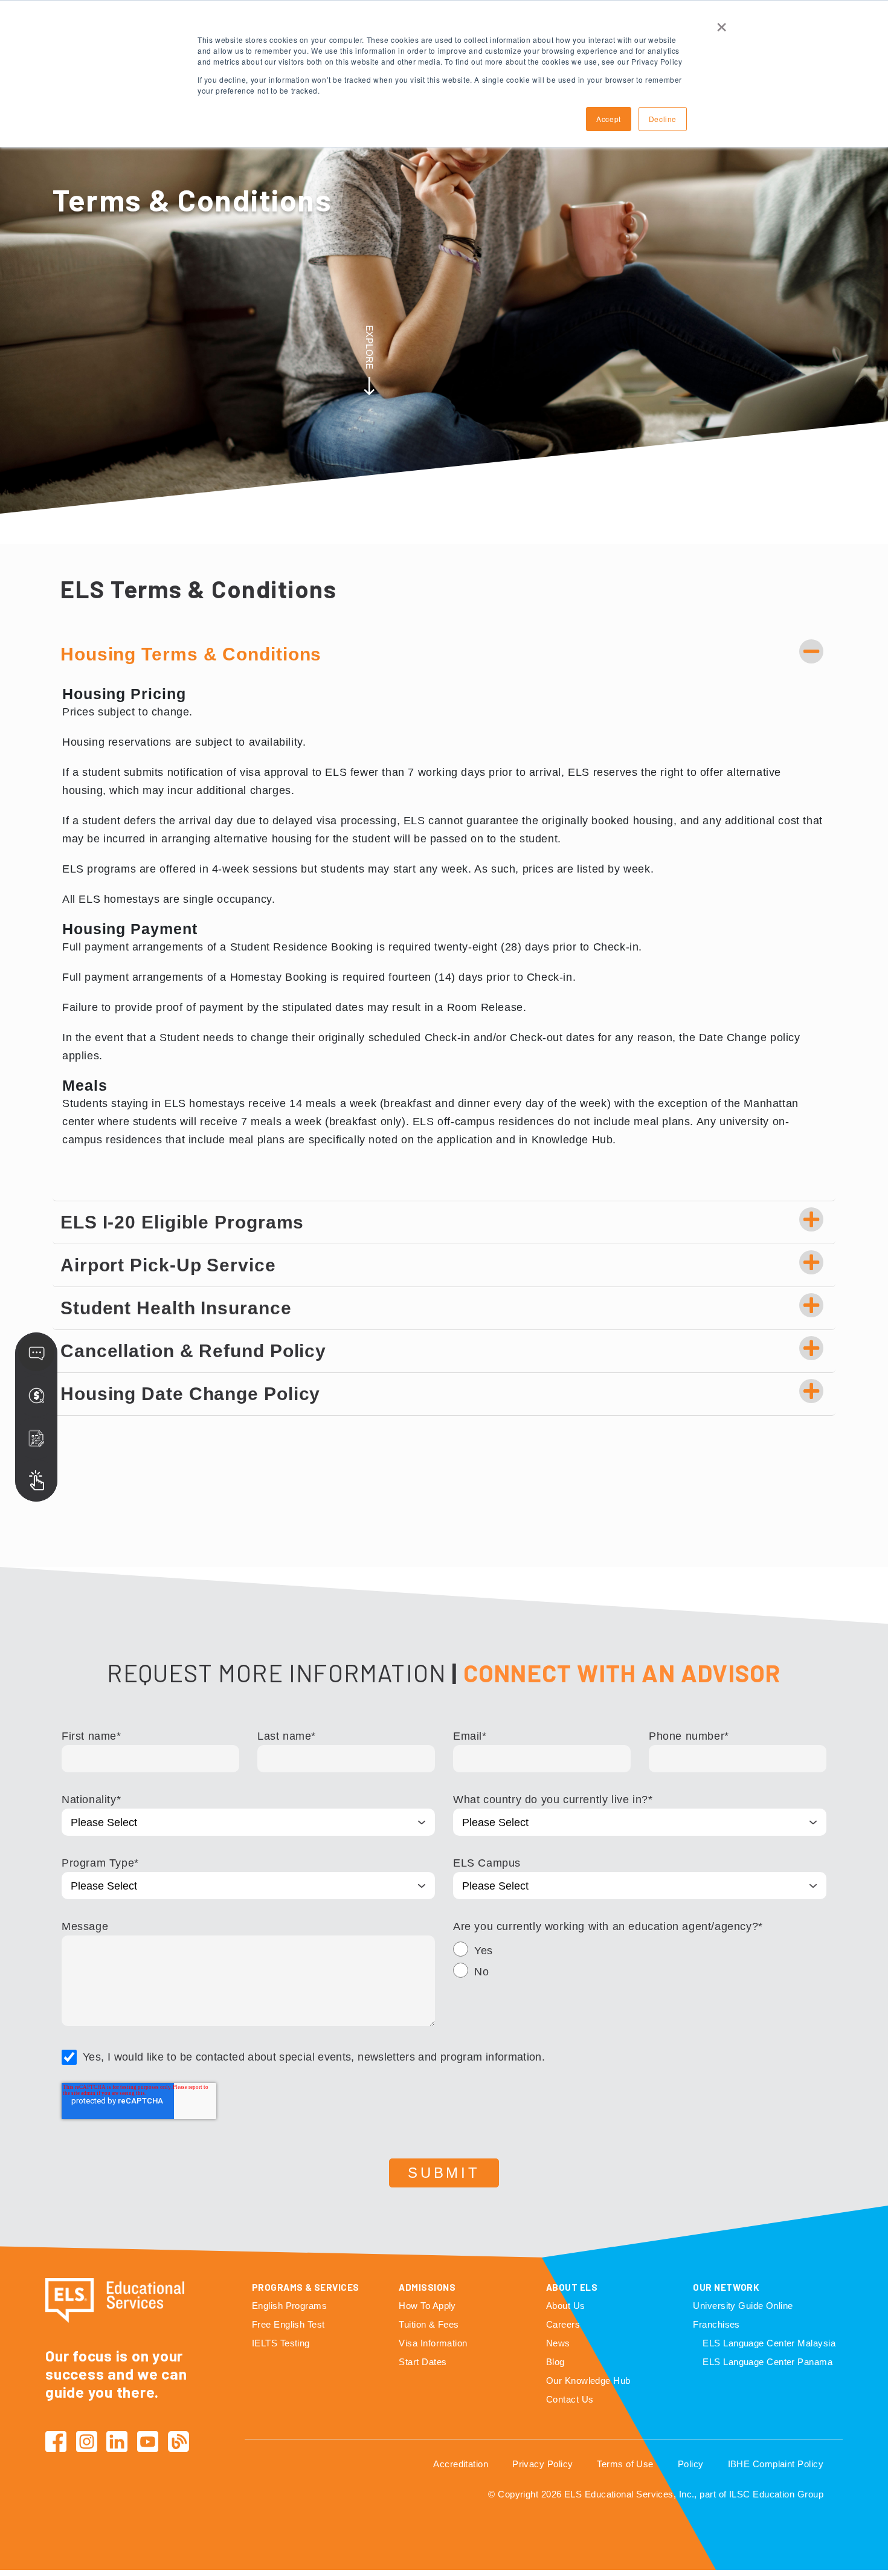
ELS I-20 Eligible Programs (182, 1222)
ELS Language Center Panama (767, 2362)
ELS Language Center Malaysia (769, 2343)
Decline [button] (663, 119)
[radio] (640, 1952)
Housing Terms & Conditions (191, 654)
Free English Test (288, 2324)
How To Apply (427, 2306)
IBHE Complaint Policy (776, 2464)
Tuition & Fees (429, 2324)
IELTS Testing (281, 2343)
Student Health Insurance (176, 1308)
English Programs (289, 2306)
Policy (691, 2464)
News (558, 2343)
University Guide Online (743, 2306)
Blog (555, 2362)
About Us (566, 2306)
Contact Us (570, 2399)
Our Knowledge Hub (588, 2381)
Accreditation (461, 2464)
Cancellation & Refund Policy (193, 1351)
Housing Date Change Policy (190, 1394)
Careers (563, 2324)
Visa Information (433, 2343)
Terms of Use (625, 2464)
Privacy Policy (542, 2464)
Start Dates (423, 2362)
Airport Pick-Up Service (168, 1265)
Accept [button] (609, 119)
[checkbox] (640, 1963)
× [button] (722, 23)
